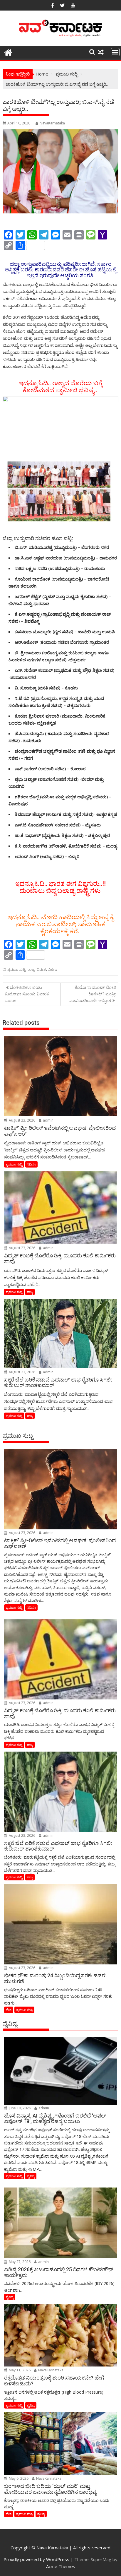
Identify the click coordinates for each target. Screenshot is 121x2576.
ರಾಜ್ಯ (31, 969)
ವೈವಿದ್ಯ (31, 2176)
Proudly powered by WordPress (36, 2559)
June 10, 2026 (19, 2108)
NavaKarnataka (52, 123)
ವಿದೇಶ (41, 969)
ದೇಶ (9, 2010)
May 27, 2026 (19, 2262)
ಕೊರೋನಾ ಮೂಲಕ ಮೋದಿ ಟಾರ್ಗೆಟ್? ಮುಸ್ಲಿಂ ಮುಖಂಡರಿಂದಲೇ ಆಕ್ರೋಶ (93, 994)
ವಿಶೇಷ (53, 969)
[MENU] (115, 52)
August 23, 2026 (22, 1120)
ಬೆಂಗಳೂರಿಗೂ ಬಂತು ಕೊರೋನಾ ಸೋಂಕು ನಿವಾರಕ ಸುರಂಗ (27, 994)
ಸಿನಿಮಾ (31, 1164)
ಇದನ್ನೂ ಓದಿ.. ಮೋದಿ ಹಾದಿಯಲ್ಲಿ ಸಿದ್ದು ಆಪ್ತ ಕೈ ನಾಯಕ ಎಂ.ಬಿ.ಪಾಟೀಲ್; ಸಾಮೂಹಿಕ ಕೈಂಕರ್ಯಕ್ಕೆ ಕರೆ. (61, 924)
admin (48, 1120)
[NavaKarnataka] (8, 52)
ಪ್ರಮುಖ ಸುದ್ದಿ (16, 969)
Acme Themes (61, 2566)
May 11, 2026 (19, 2370)
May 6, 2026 (18, 2478)
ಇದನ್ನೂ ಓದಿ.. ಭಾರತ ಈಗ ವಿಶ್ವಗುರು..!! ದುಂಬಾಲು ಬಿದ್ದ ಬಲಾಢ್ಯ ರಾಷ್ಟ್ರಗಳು (60, 887)
